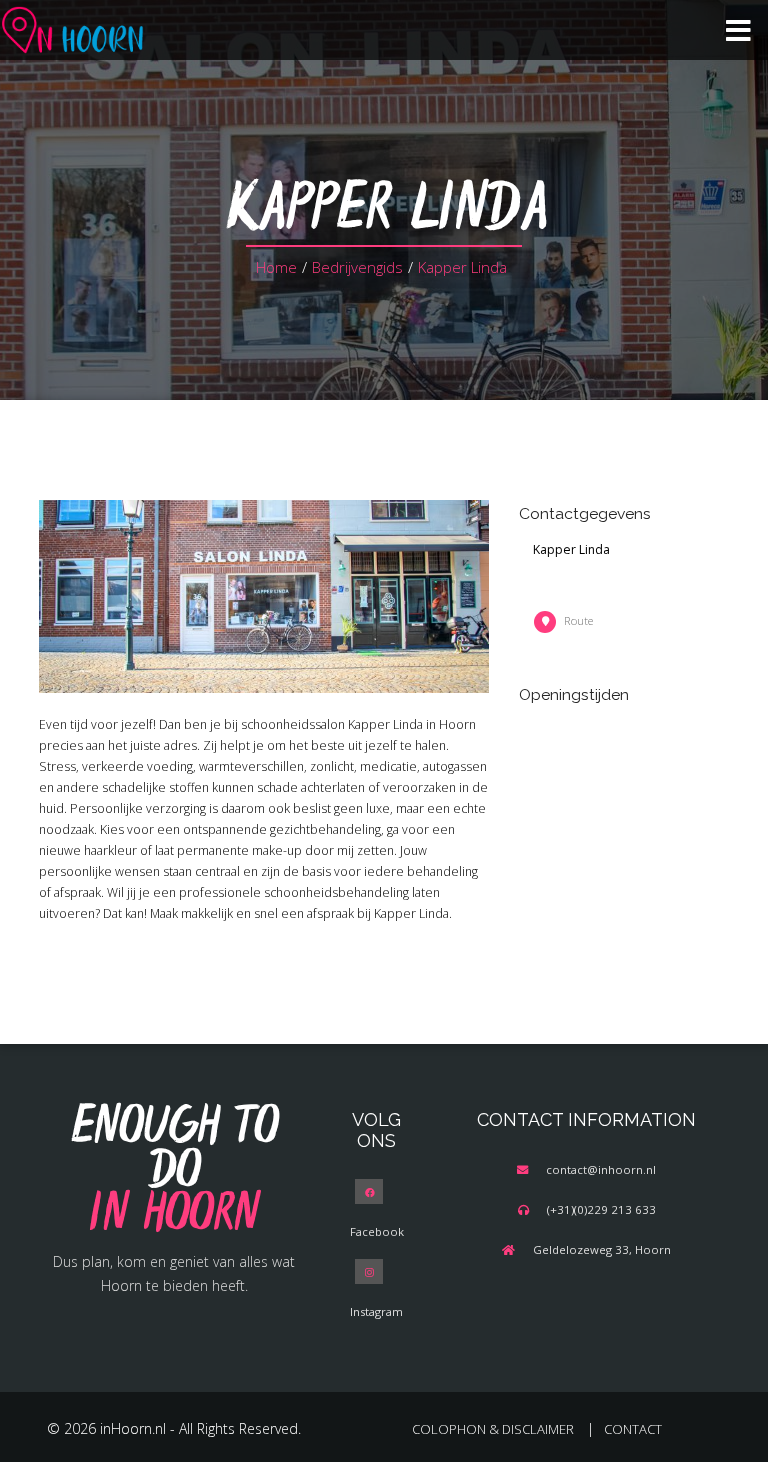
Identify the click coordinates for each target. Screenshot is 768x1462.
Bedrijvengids (357, 267)
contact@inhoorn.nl (601, 1169)
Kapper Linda (462, 267)
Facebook (377, 1231)
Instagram (376, 1311)
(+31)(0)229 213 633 (601, 1209)
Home (276, 267)
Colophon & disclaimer (493, 1429)
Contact (633, 1429)
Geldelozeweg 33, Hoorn (602, 1249)
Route (578, 620)
